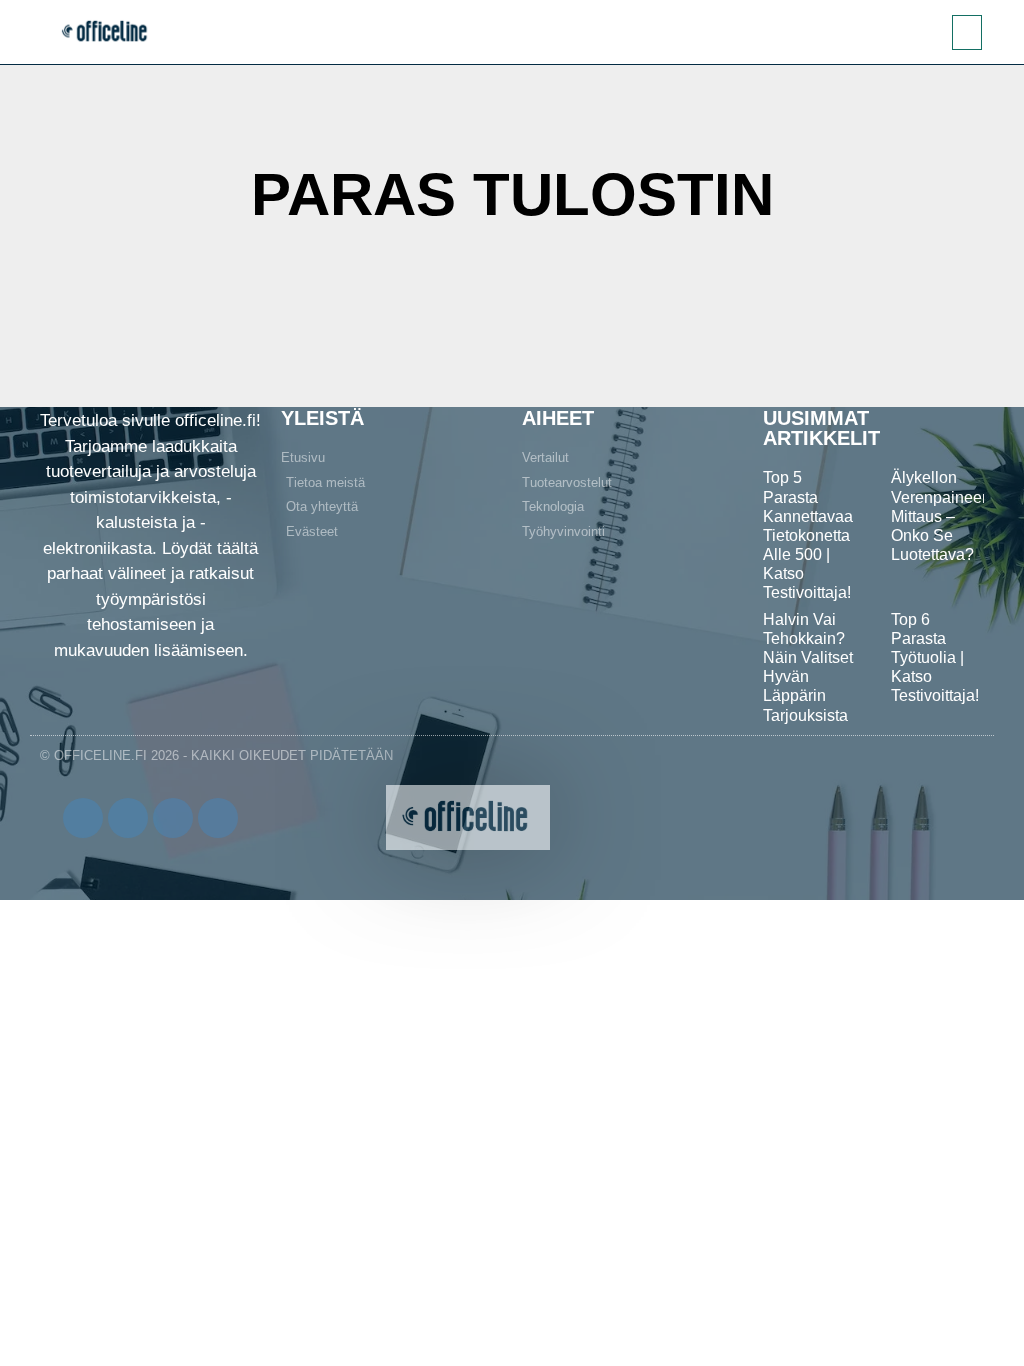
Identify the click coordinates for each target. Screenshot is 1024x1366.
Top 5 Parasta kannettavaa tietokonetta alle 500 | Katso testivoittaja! (808, 535)
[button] (967, 32)
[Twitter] (128, 818)
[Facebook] (83, 818)
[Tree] (218, 818)
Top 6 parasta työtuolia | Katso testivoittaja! (935, 658)
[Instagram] (173, 818)
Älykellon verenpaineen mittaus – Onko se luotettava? (941, 516)
